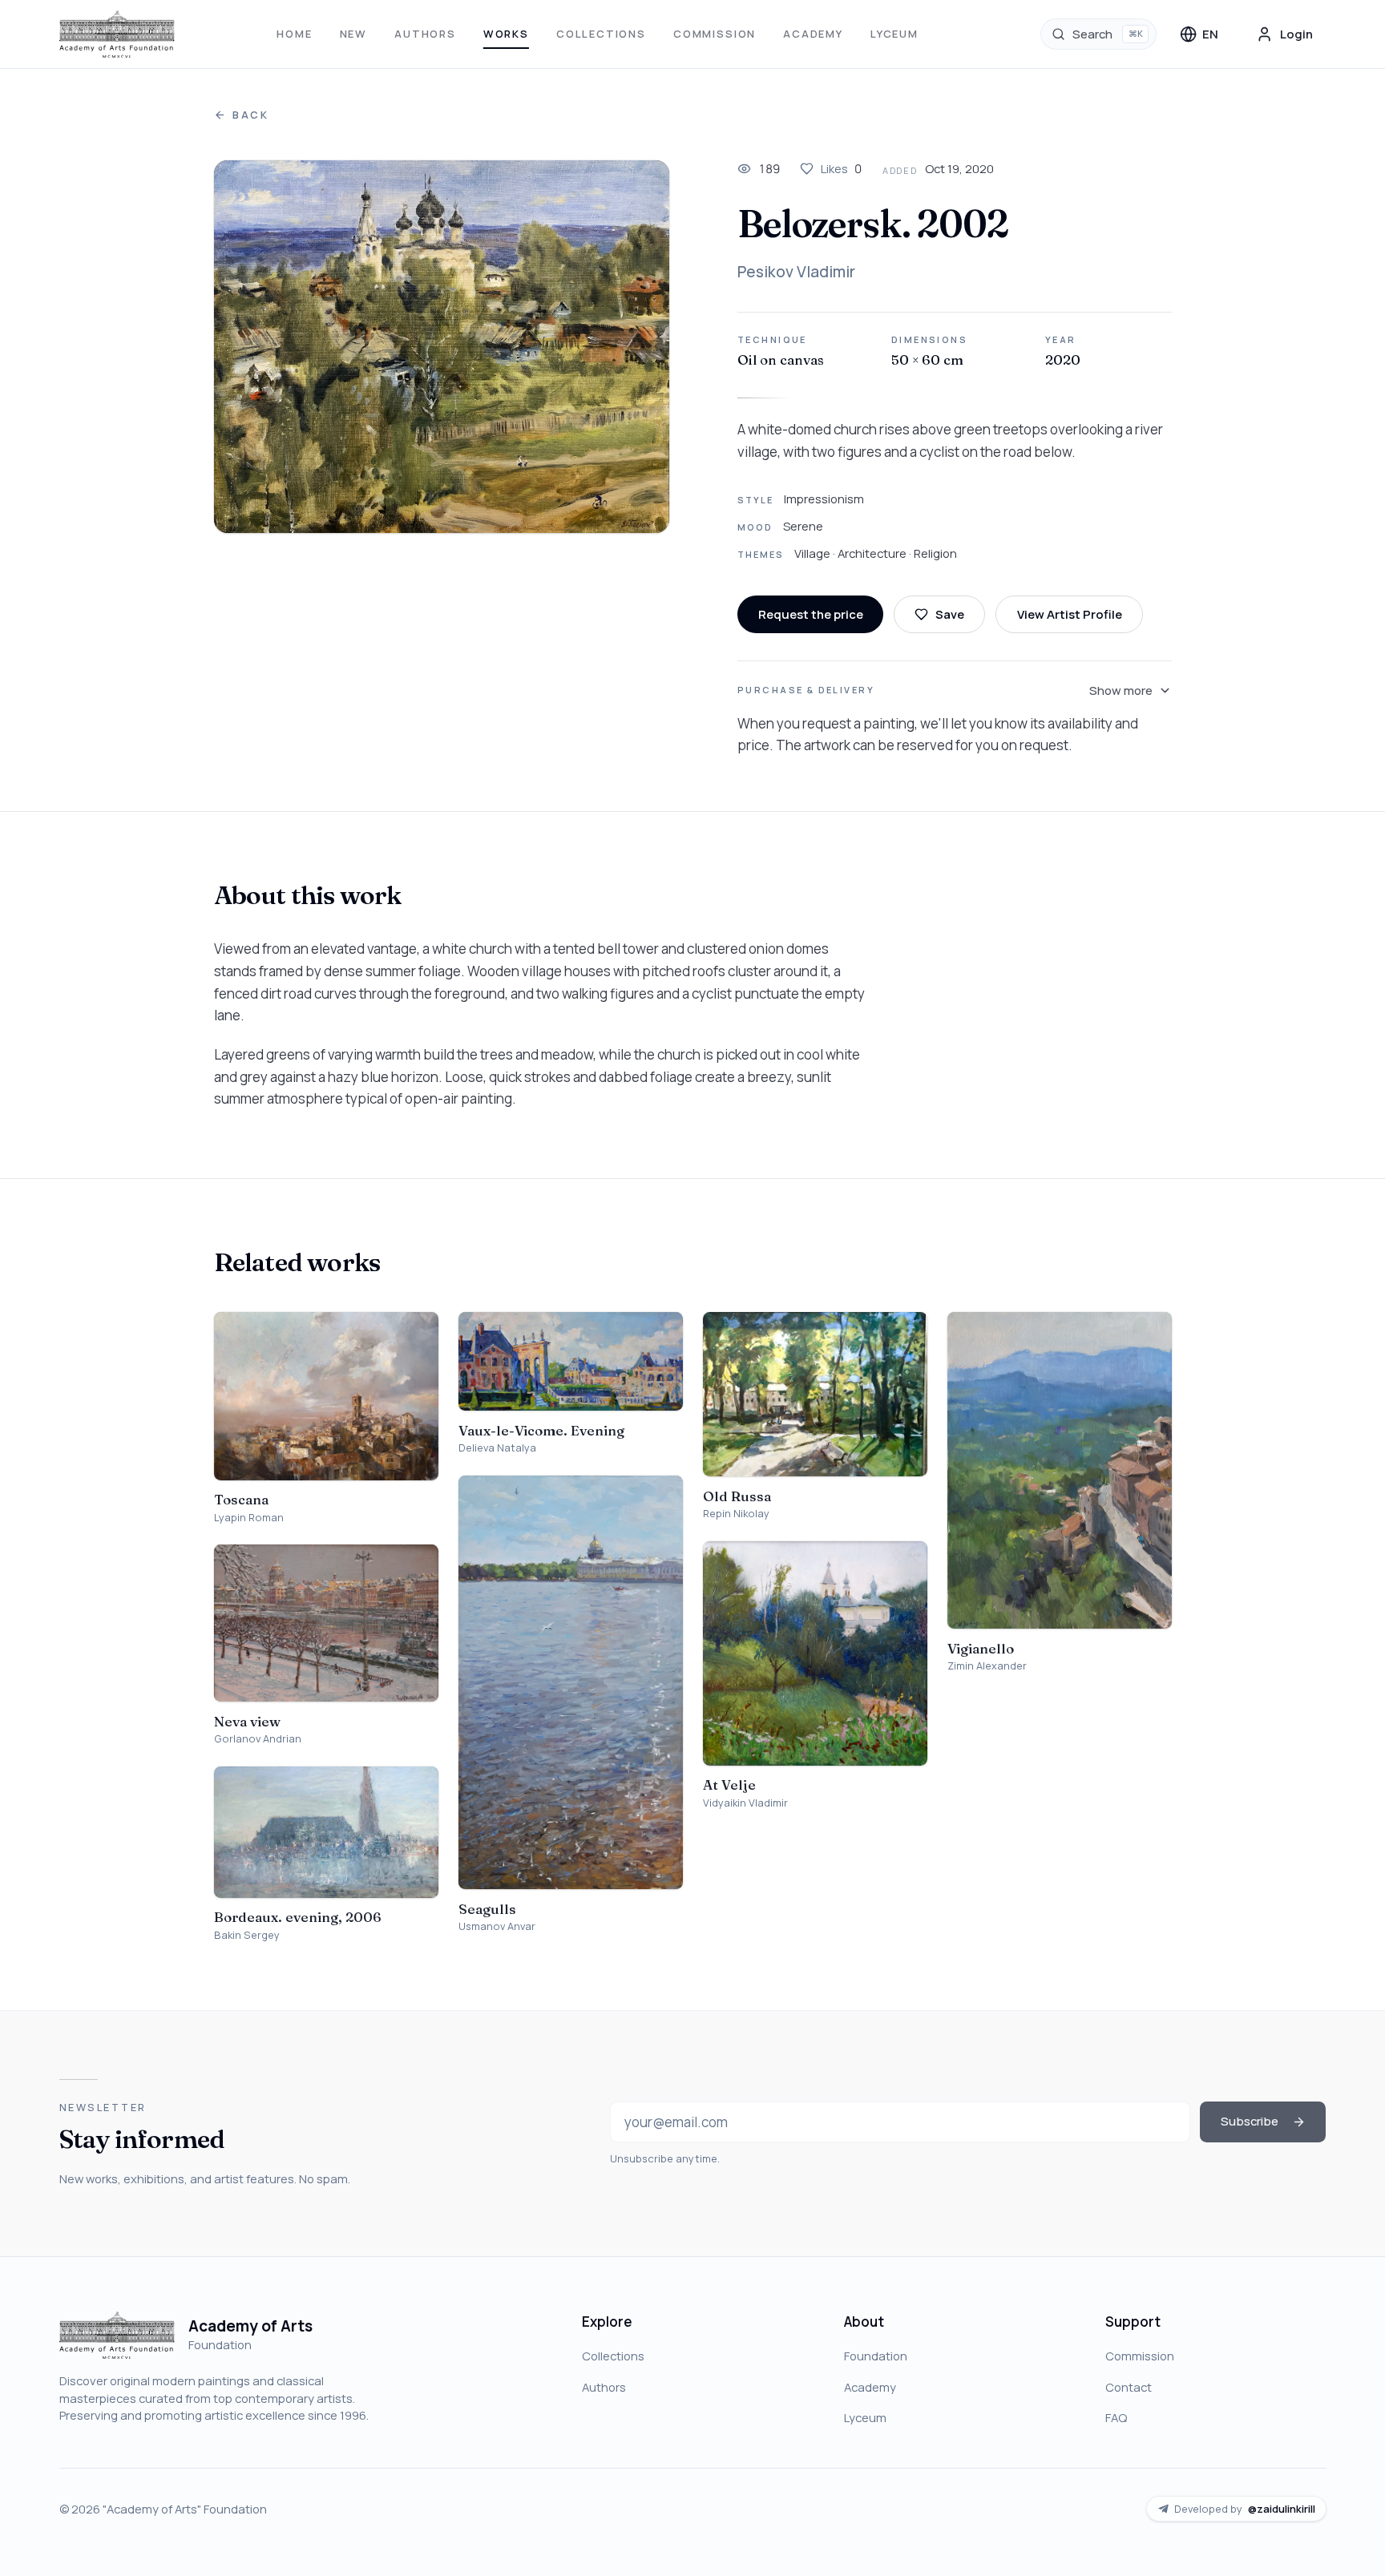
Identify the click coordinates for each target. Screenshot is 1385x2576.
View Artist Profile (1070, 614)
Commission (715, 34)
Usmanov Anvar (497, 1926)
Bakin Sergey (247, 1935)
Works (506, 34)
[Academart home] (117, 34)
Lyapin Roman (249, 1518)
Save (950, 614)
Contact (1129, 2387)
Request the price (811, 614)
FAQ (1116, 2417)
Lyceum (894, 34)
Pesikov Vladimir (796, 272)
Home (294, 34)
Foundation (876, 2356)
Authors (425, 34)
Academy (813, 34)
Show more (1121, 690)
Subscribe (1250, 2121)
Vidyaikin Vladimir (745, 1803)
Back (251, 115)
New (353, 34)
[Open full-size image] (442, 347)
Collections (601, 34)
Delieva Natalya (497, 1448)
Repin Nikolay (736, 1514)
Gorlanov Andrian (258, 1739)
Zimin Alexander (987, 1666)
